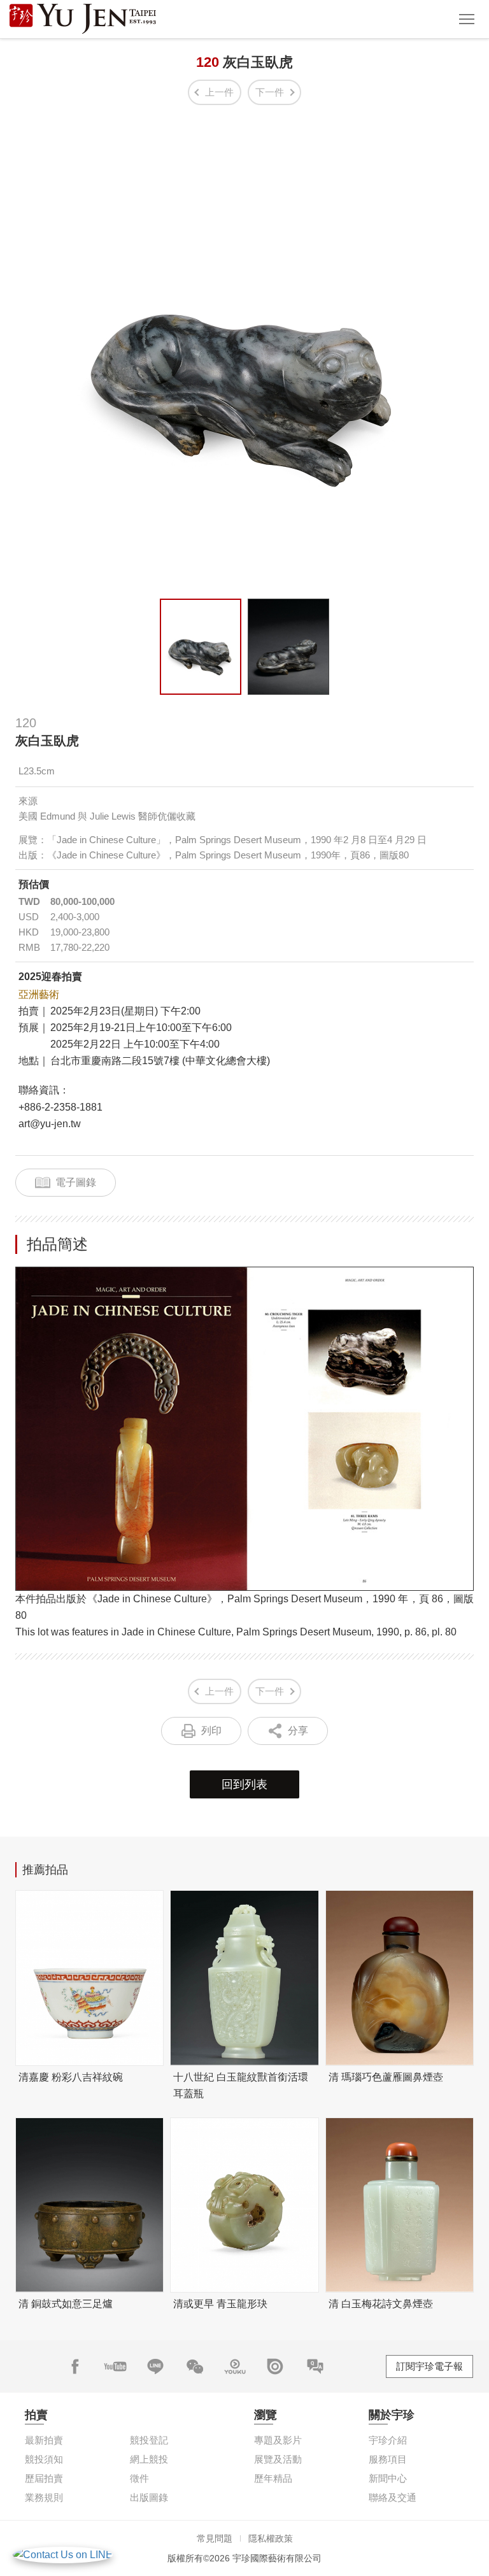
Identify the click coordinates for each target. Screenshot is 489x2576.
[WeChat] (195, 2366)
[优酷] (235, 2366)
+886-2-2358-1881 (60, 1107)
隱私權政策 (271, 2538)
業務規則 (44, 2497)
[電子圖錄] (275, 2366)
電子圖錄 (76, 1182)
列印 (211, 1731)
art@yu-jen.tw (50, 1124)
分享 (298, 1731)
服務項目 (388, 2459)
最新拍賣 (44, 2440)
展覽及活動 (278, 2459)
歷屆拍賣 (44, 2478)
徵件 (139, 2478)
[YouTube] (115, 2366)
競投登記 (149, 2440)
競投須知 (44, 2459)
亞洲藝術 (39, 994)
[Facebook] (75, 2366)
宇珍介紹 (388, 2440)
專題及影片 (278, 2440)
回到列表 (244, 1784)
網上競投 (149, 2459)
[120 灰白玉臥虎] (201, 647)
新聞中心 (388, 2478)
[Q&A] (315, 2366)
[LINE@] (155, 2366)
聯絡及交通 (393, 2497)
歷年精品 (273, 2478)
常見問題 (215, 2538)
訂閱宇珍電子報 (429, 2366)
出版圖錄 (149, 2497)
